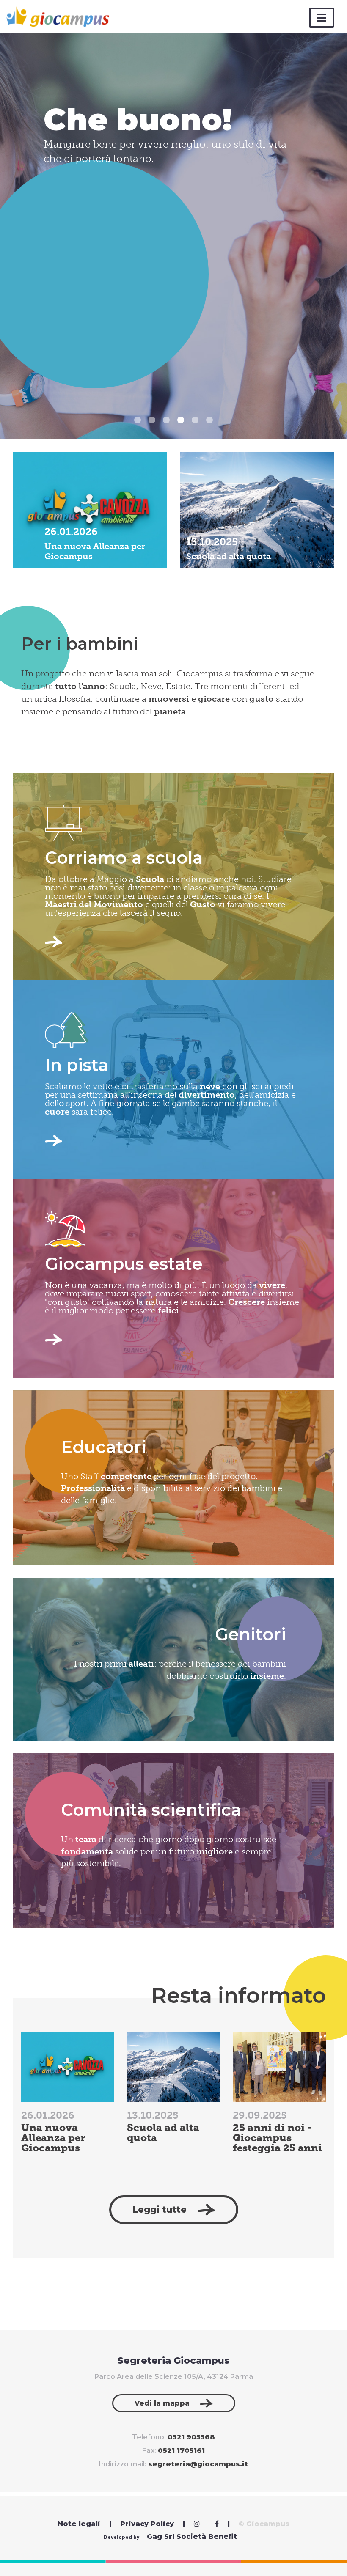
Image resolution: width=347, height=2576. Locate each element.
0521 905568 (191, 2437)
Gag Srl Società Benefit (192, 2537)
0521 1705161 (181, 2451)
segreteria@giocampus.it (198, 2464)
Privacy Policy (147, 2524)
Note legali (79, 2524)
